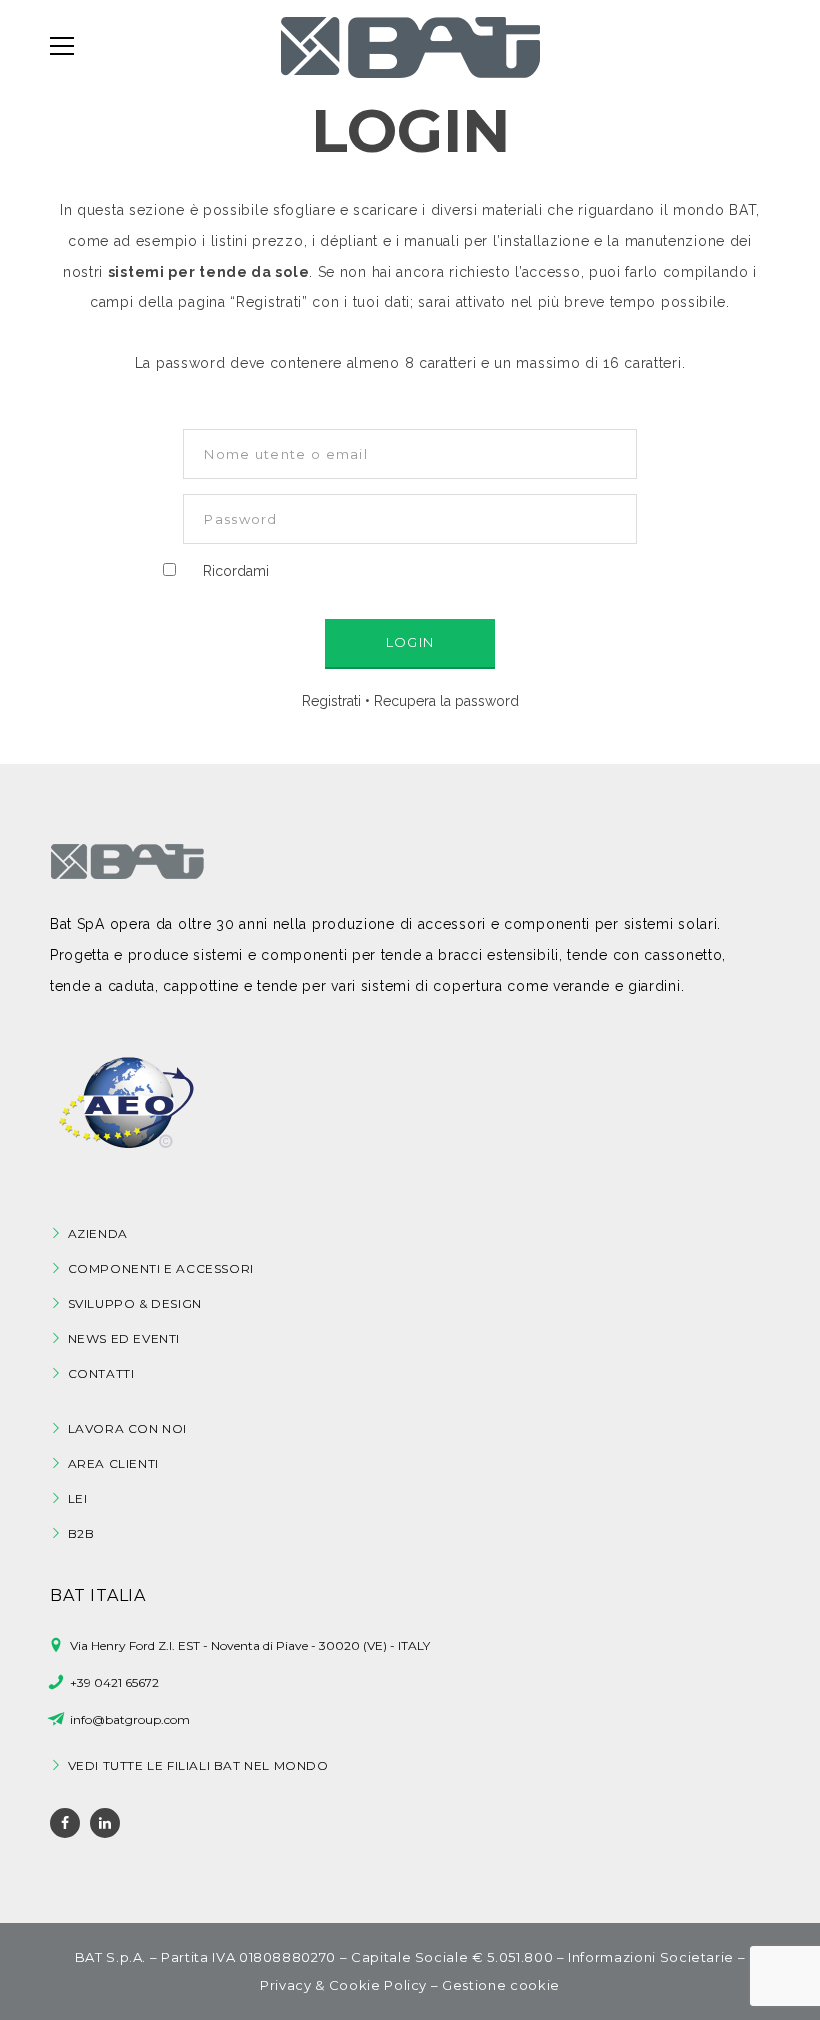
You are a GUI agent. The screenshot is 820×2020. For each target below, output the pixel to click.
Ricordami (236, 571)
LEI (78, 1498)
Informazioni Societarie (651, 1957)
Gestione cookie (501, 1985)
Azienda (98, 1233)
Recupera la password (446, 701)
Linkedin (105, 1823)
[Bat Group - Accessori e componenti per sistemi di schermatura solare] (410, 46)
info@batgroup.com (130, 1719)
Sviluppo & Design (135, 1303)
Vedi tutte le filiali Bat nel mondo (198, 1765)
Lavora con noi (127, 1428)
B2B (81, 1533)
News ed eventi (124, 1338)
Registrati (331, 701)
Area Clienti (113, 1463)
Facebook (65, 1823)
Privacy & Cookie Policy (343, 1985)
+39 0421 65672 (114, 1682)
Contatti (101, 1373)
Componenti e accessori (161, 1268)
